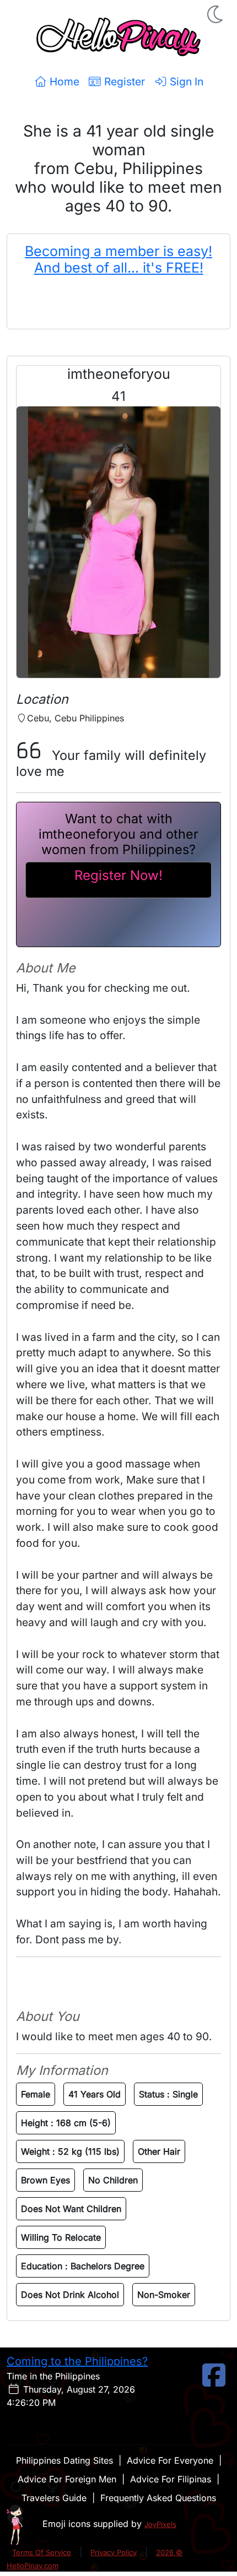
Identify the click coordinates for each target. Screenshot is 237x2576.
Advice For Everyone (170, 2460)
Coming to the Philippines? (77, 2361)
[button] (216, 14)
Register (123, 81)
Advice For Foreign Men (67, 2479)
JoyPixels (160, 2524)
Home (63, 81)
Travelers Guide (54, 2498)
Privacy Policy (114, 2552)
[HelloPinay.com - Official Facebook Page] (214, 2382)
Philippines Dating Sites (64, 2460)
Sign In (185, 81)
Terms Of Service (42, 2552)
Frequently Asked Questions (158, 2498)
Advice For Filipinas (171, 2479)
